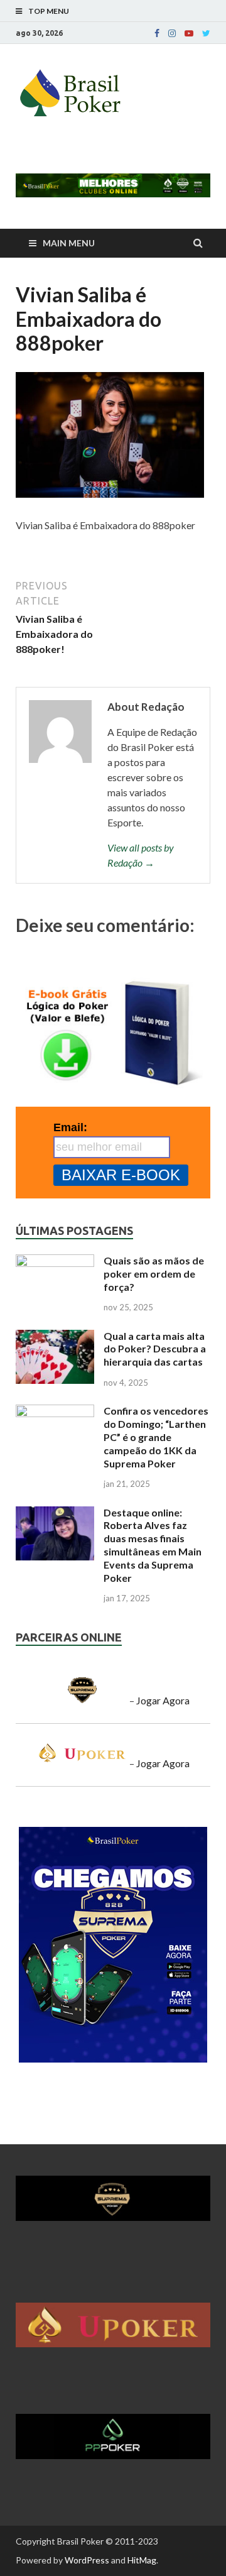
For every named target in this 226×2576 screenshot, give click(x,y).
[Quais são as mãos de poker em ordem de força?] (55, 1262)
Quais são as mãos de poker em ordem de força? (154, 1274)
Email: (70, 1127)
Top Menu (49, 11)
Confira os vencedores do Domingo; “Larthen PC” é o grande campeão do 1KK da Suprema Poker (156, 1437)
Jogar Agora (163, 1700)
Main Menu (69, 243)
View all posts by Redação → (141, 855)
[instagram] (172, 33)
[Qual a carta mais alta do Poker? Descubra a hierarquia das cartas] (55, 1337)
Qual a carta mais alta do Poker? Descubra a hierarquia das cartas (155, 1349)
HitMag (142, 2560)
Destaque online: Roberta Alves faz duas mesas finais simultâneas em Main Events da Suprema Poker (153, 1545)
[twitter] (206, 33)
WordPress (87, 2560)
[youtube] (189, 33)
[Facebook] (157, 33)
